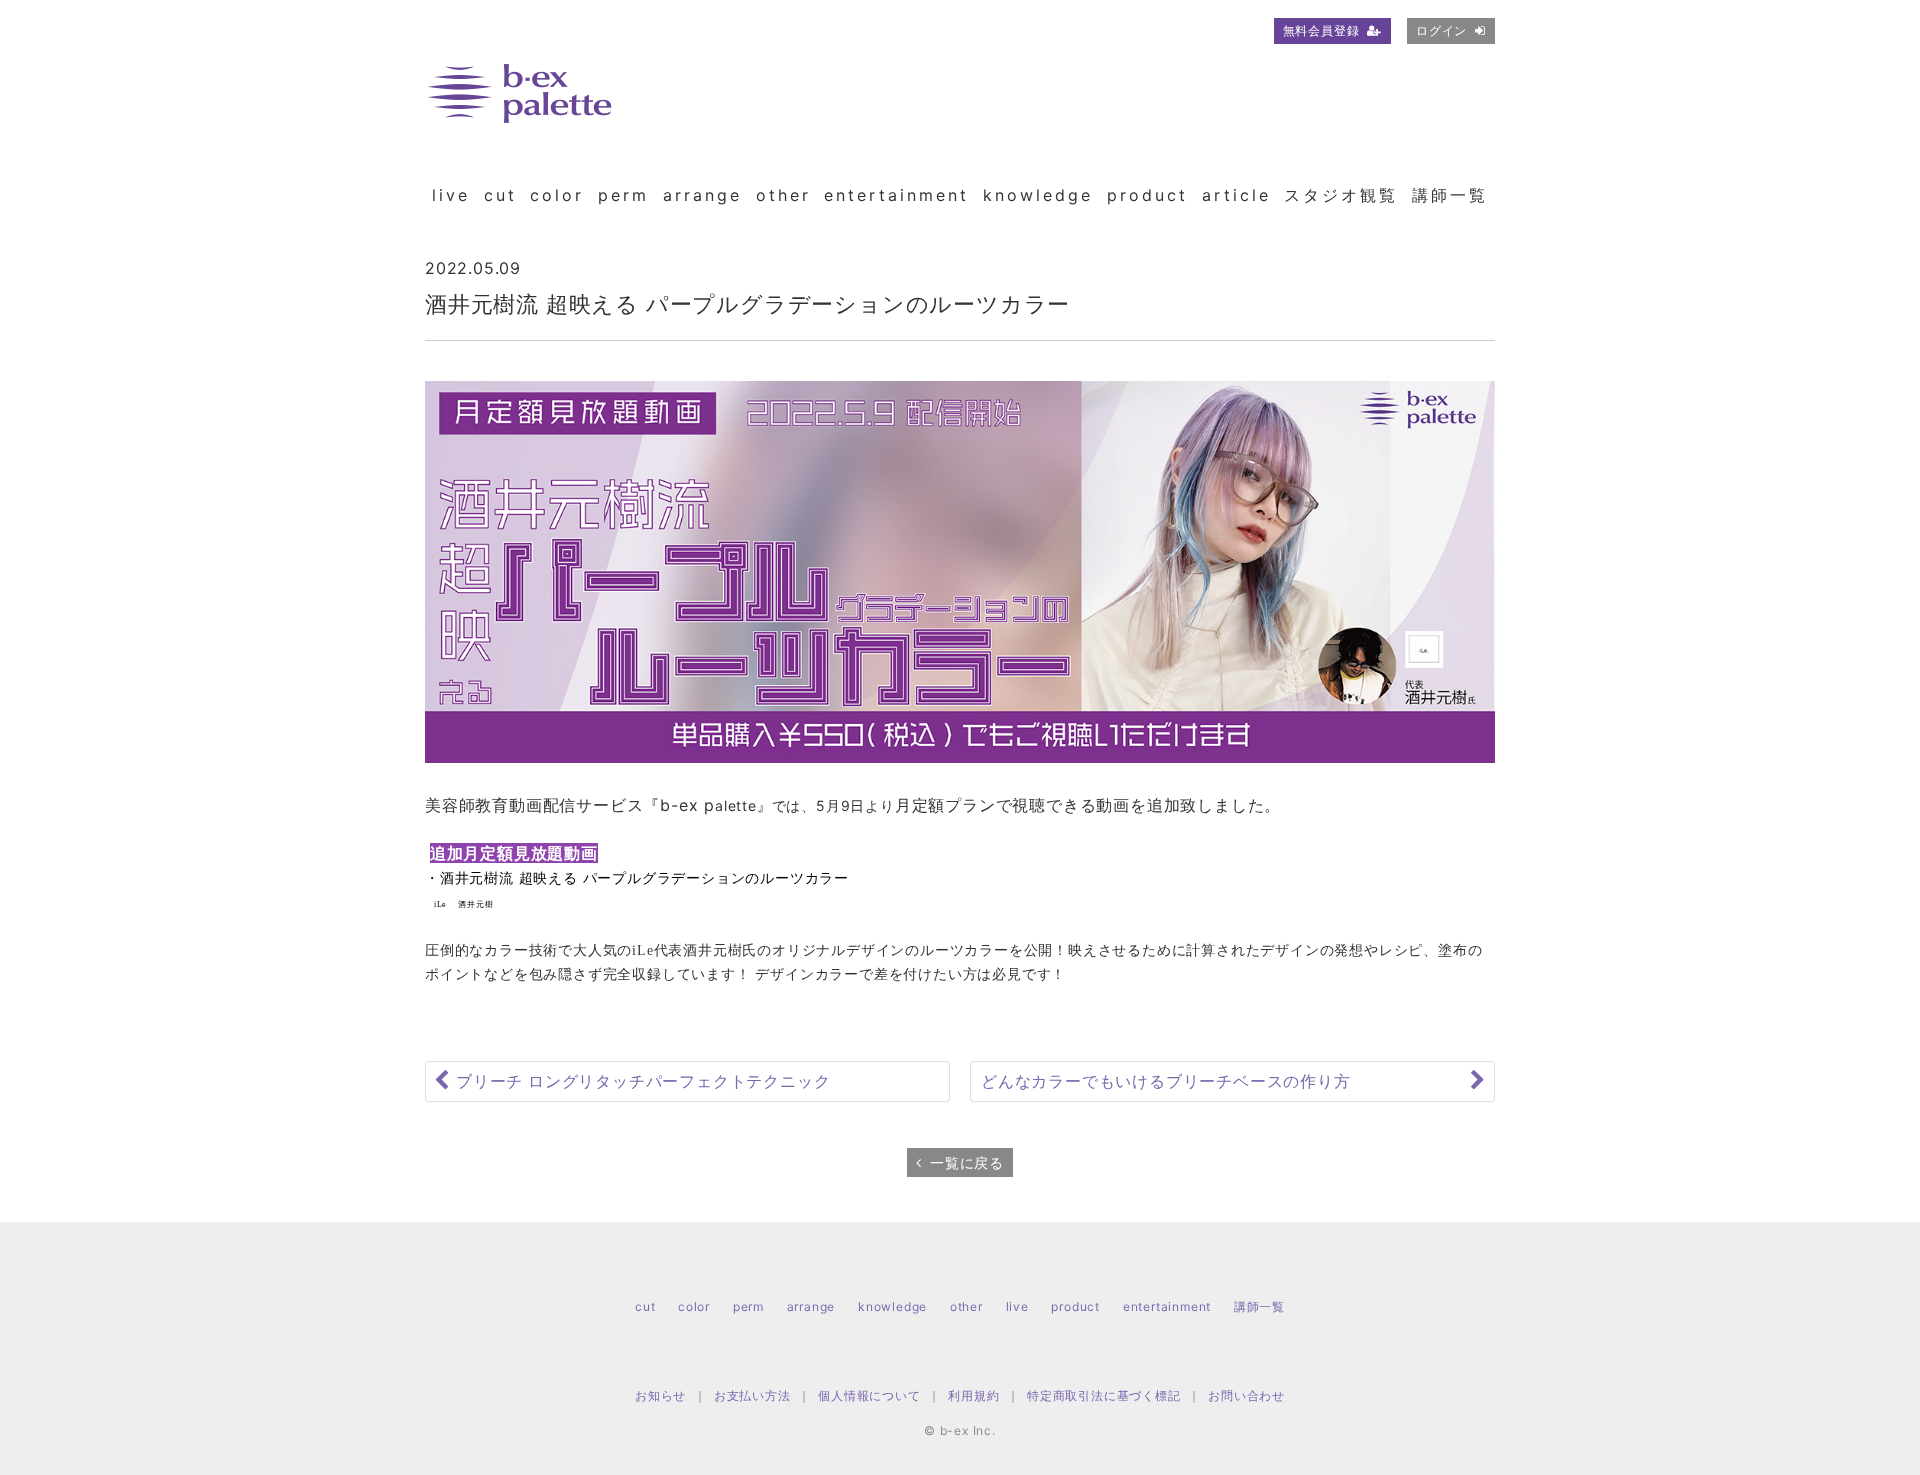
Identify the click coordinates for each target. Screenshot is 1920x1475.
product (1147, 195)
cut (500, 195)
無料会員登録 (1321, 30)
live (451, 195)
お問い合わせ (1246, 1395)
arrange (702, 195)
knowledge (1038, 195)
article (1236, 195)
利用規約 (973, 1395)
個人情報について (869, 1395)
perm (623, 195)
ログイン (1441, 30)
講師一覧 (1450, 195)
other (783, 195)
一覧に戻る (967, 1162)
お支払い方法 (752, 1395)
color (557, 195)
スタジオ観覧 (1341, 195)
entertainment (896, 195)
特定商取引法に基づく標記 (1104, 1395)
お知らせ (660, 1395)
